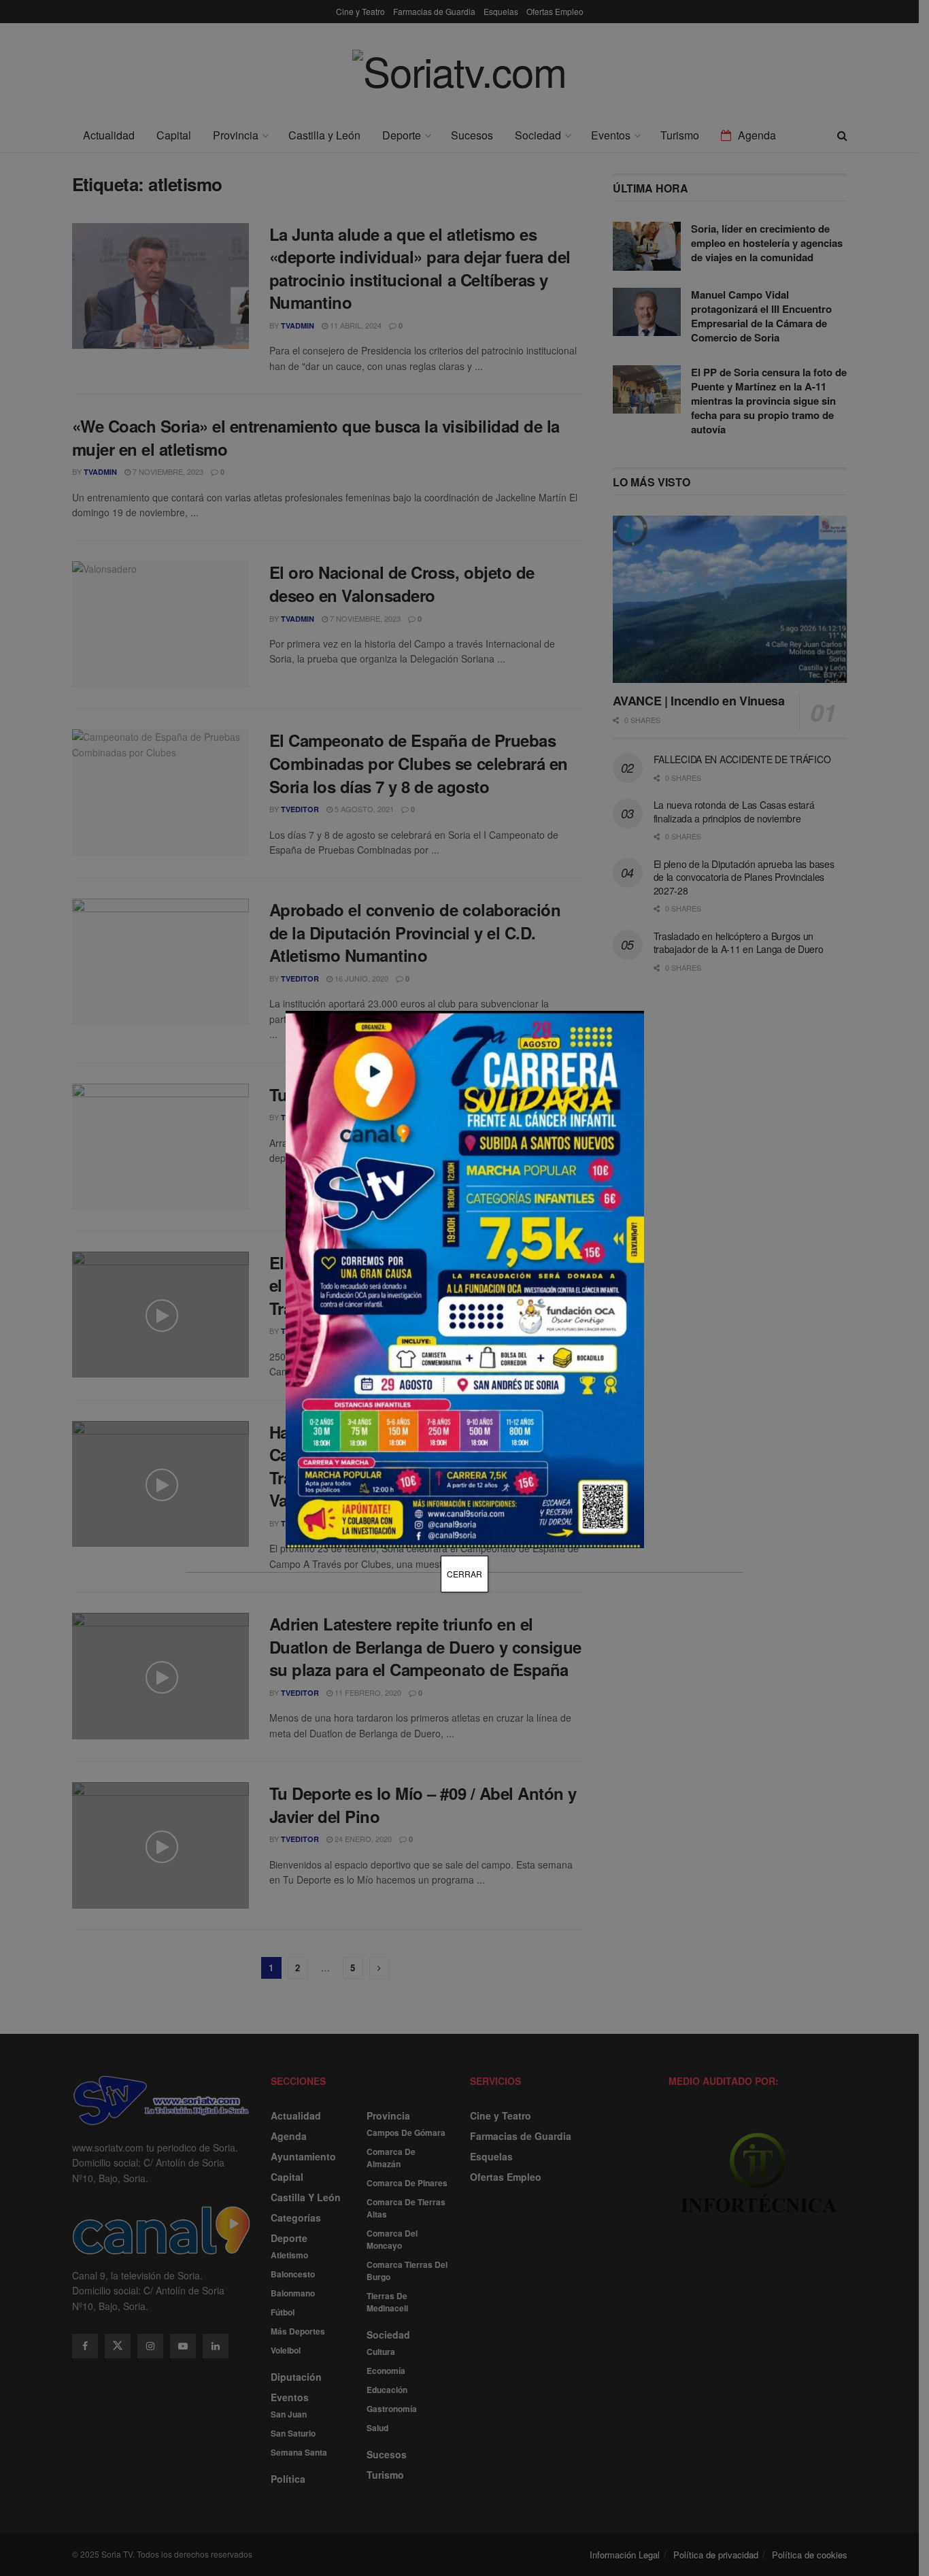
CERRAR (464, 1574)
